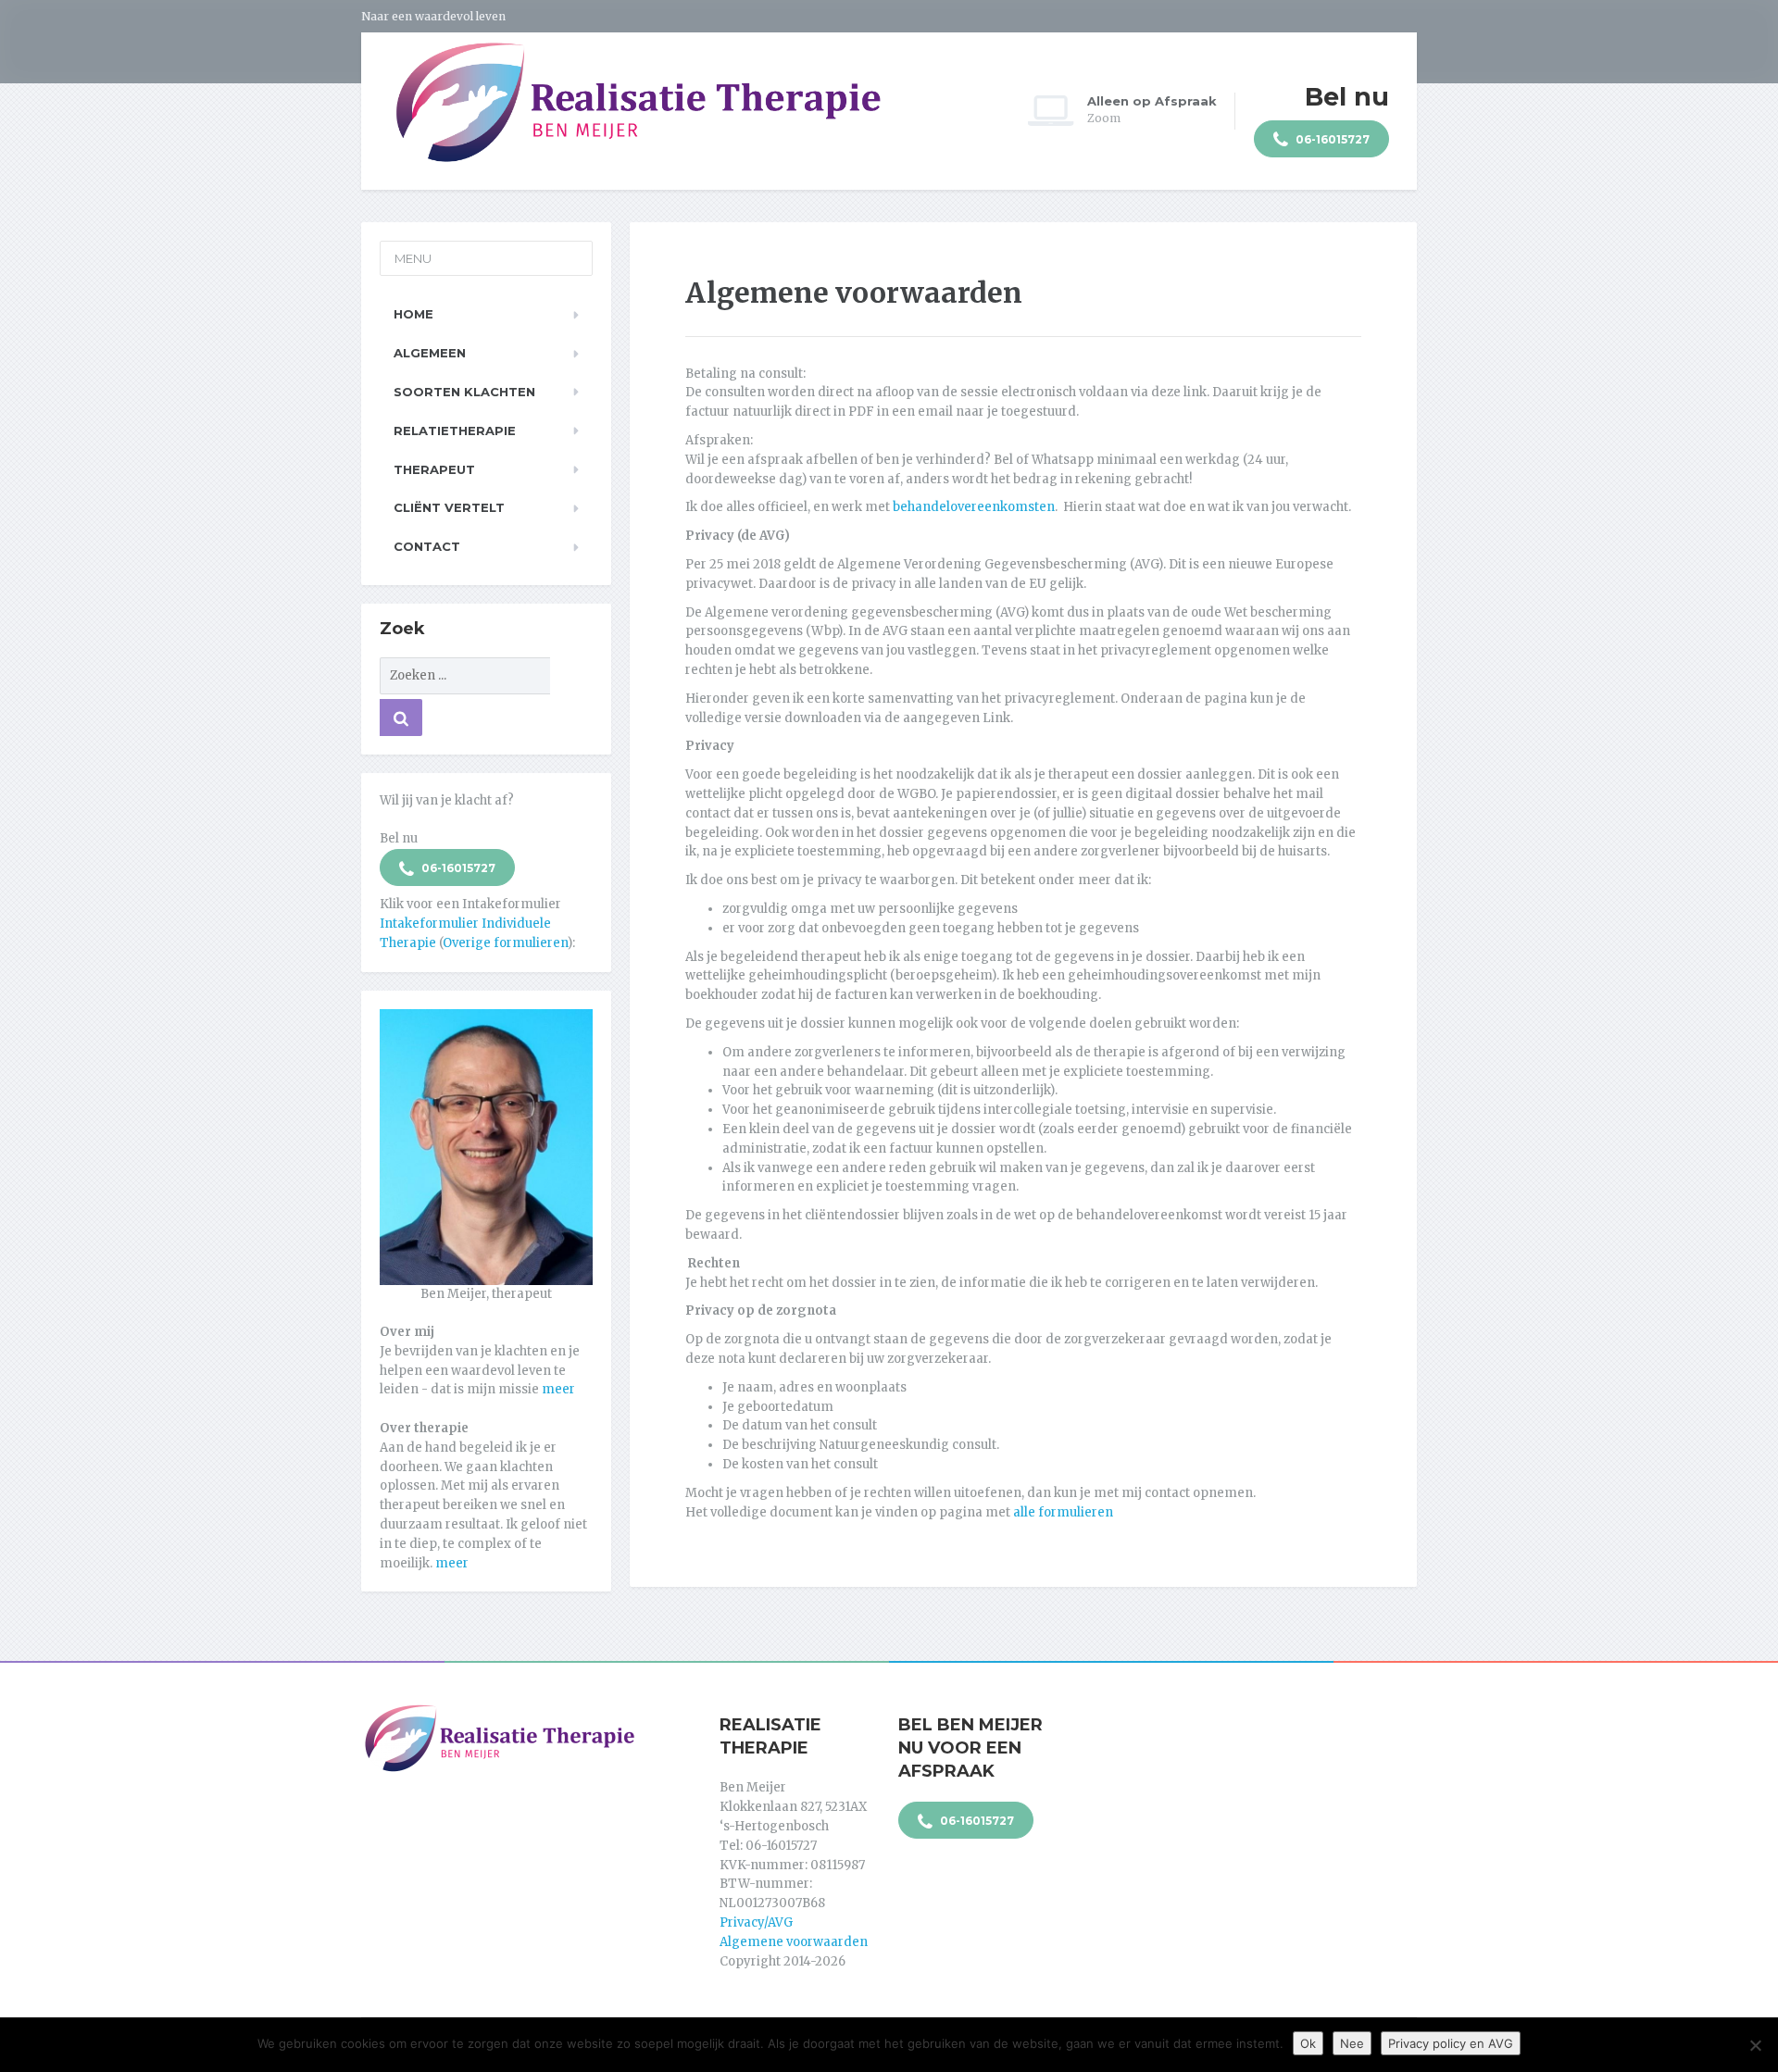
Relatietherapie (455, 431)
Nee (1352, 2043)
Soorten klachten (464, 392)
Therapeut (434, 469)
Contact (427, 546)
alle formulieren (1063, 1512)
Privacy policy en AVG (1451, 2043)
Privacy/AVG (756, 1922)
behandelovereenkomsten (974, 507)
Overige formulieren (505, 943)
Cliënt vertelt (449, 507)
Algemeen (430, 353)
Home (413, 314)
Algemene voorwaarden (794, 1942)
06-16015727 (1331, 139)
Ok (1308, 2043)
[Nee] (1755, 2045)
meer (558, 1389)
